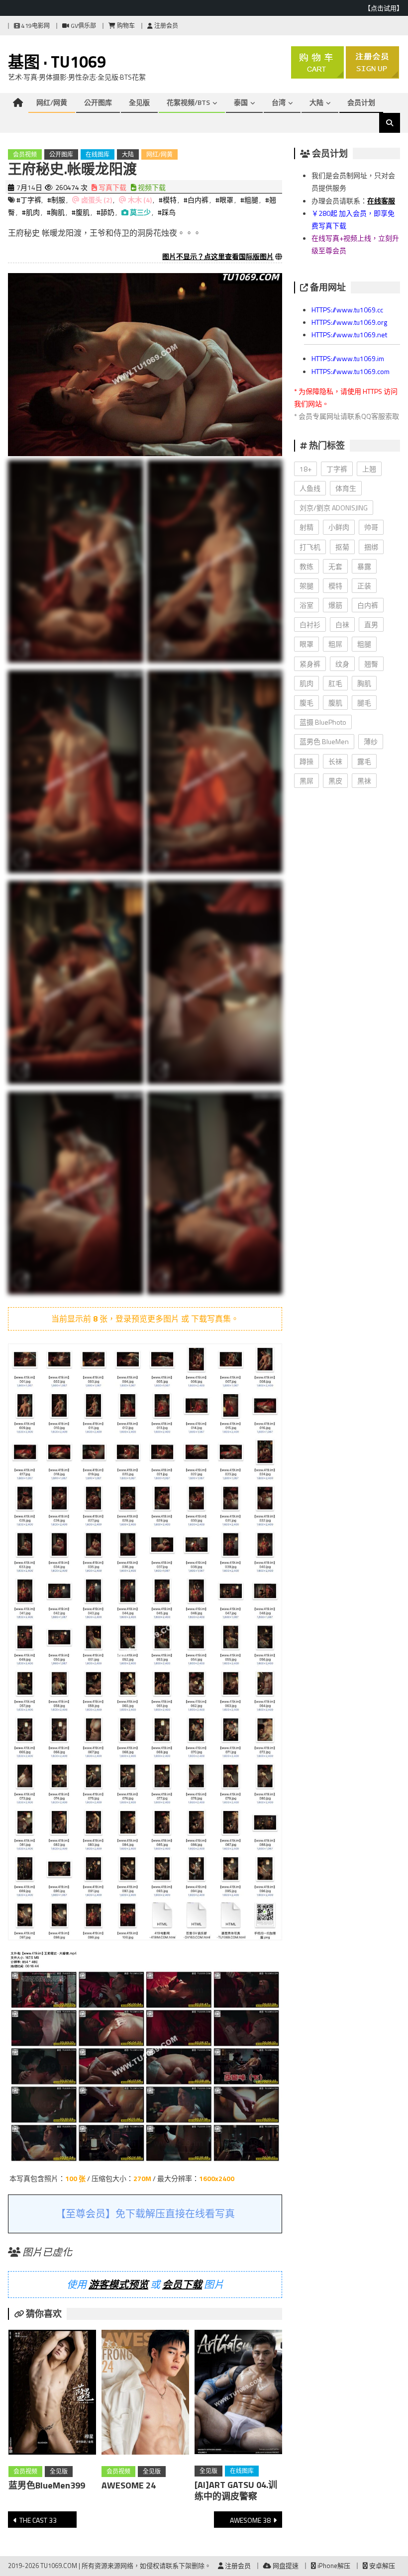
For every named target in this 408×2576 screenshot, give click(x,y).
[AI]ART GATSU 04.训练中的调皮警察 (236, 2490)
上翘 (369, 469)
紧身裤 (310, 664)
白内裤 (368, 605)
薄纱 (371, 741)
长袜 (335, 761)
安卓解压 (381, 2566)
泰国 (241, 102)
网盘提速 (285, 2566)
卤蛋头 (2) (97, 200)
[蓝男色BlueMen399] (52, 2394)
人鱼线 (310, 488)
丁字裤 (337, 469)
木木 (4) (140, 200)
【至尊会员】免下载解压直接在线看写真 (145, 2214)
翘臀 (371, 664)
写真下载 (112, 187)
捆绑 (371, 547)
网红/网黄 (52, 102)
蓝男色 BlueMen (324, 741)
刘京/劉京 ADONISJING (334, 508)
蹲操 (306, 761)
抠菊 (342, 547)
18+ (306, 469)
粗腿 (364, 644)
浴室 (306, 605)
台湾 (279, 102)
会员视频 (25, 154)
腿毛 (364, 703)
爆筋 (335, 605)
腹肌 (335, 703)
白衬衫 (310, 624)
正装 (364, 586)
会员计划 (361, 102)
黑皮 (335, 781)
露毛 (364, 761)
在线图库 (98, 154)
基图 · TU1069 (57, 62)
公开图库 (98, 102)
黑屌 (306, 781)
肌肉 (306, 683)
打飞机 (310, 547)
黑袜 (364, 781)
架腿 (306, 586)
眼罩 (306, 644)
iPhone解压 (333, 2566)
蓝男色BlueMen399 (47, 2485)
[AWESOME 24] (145, 2394)
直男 (371, 624)
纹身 (342, 664)
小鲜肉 (339, 527)
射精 (306, 527)
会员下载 (182, 2284)
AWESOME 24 (129, 2485)
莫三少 (140, 212)
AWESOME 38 (250, 2520)
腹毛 (306, 703)
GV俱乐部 (83, 26)
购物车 (125, 26)
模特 (335, 586)
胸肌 (364, 683)
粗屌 (335, 644)
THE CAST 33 (38, 2520)
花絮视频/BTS (188, 102)
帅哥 (371, 527)
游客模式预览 (118, 2284)
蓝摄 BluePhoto (323, 722)
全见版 (139, 102)
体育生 (346, 488)
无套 (335, 566)
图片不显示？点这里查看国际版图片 (218, 256)
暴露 (364, 566)
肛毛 (335, 683)
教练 (306, 566)
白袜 (342, 624)
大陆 (316, 102)
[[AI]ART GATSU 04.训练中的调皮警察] (238, 2394)
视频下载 (151, 187)
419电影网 (35, 26)
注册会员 (165, 26)
